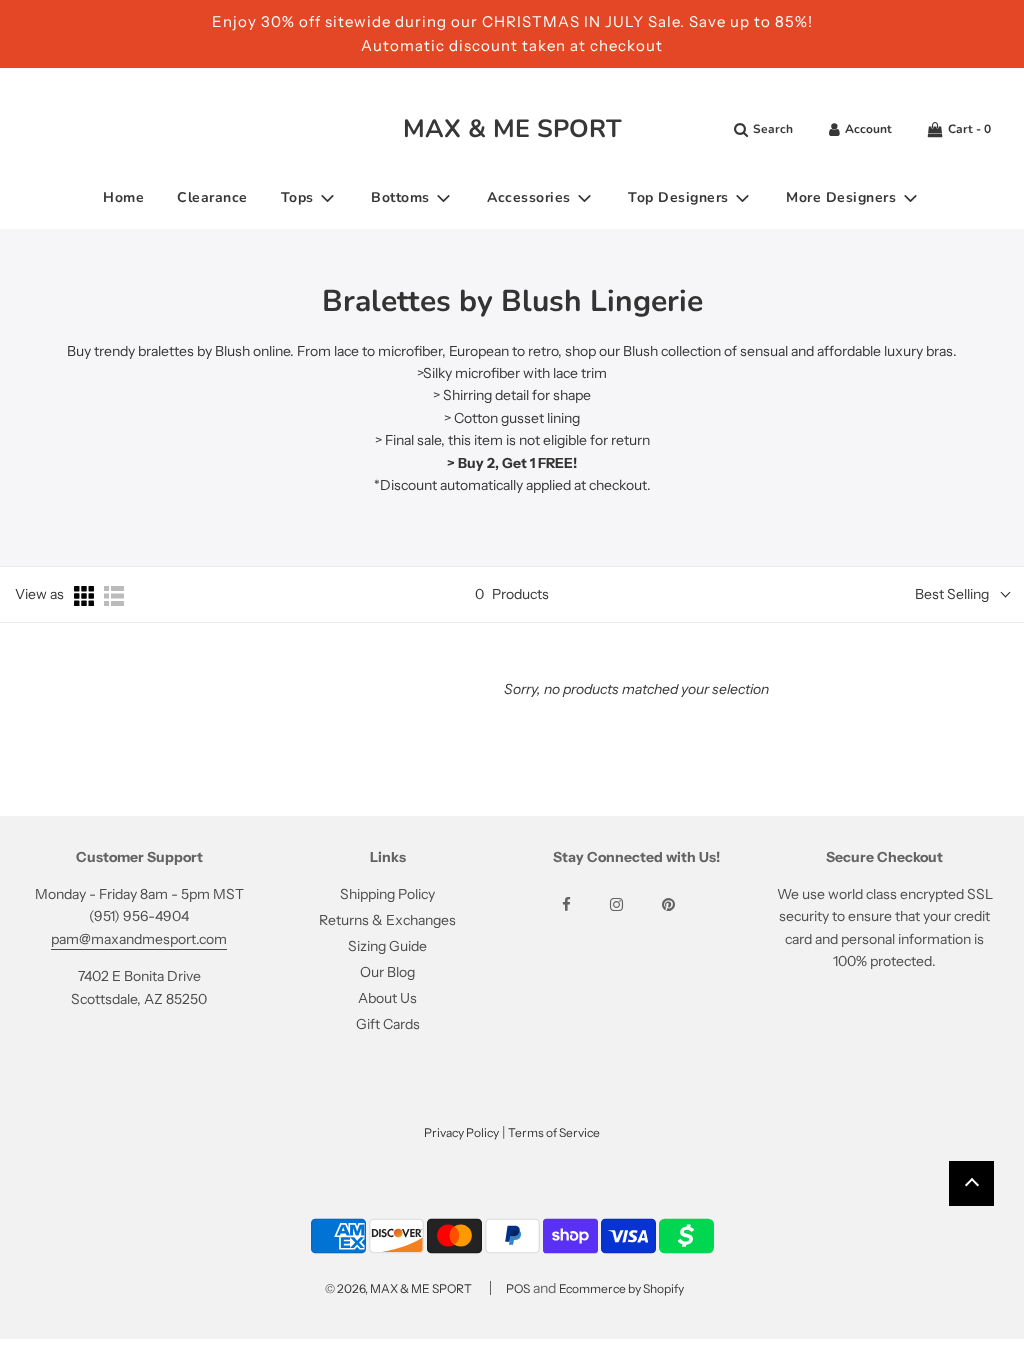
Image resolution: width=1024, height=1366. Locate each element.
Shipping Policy (387, 894)
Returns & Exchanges (387, 920)
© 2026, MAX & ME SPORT (398, 1288)
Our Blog (387, 972)
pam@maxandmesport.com (139, 939)
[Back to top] (971, 1183)
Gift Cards (388, 1024)
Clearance (212, 197)
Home (123, 197)
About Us (387, 998)
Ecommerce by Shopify (621, 1288)
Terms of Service (554, 1132)
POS (518, 1288)
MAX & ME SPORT (512, 129)
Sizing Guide (387, 946)
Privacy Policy (461, 1132)
